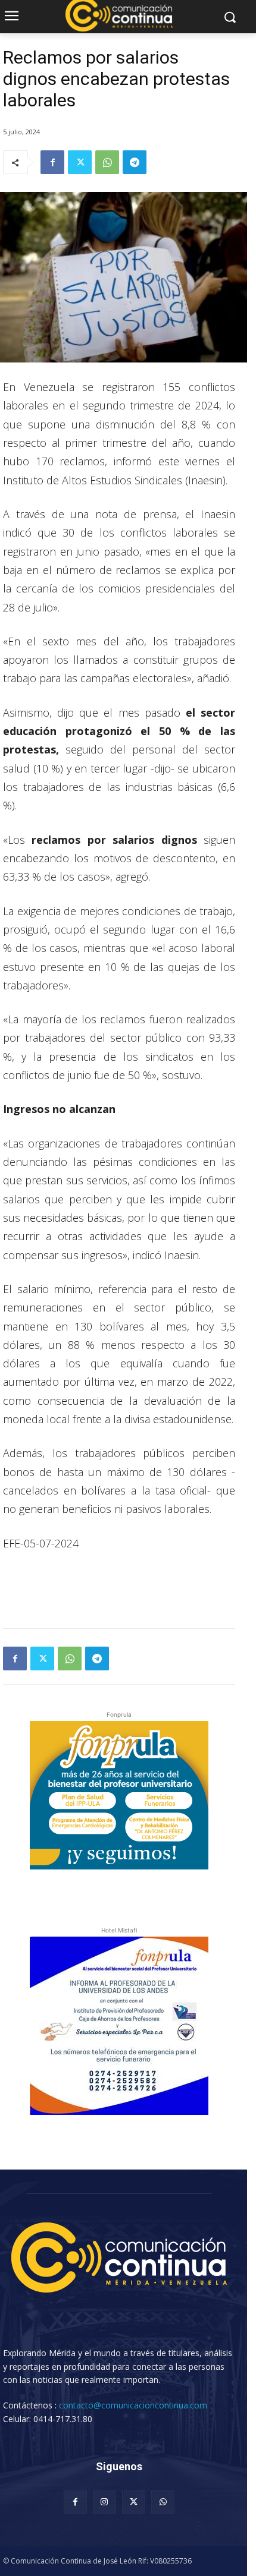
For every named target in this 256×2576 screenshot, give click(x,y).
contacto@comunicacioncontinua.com (133, 2405)
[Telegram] (135, 162)
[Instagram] (104, 2502)
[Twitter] (80, 162)
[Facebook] (52, 162)
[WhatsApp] (107, 162)
